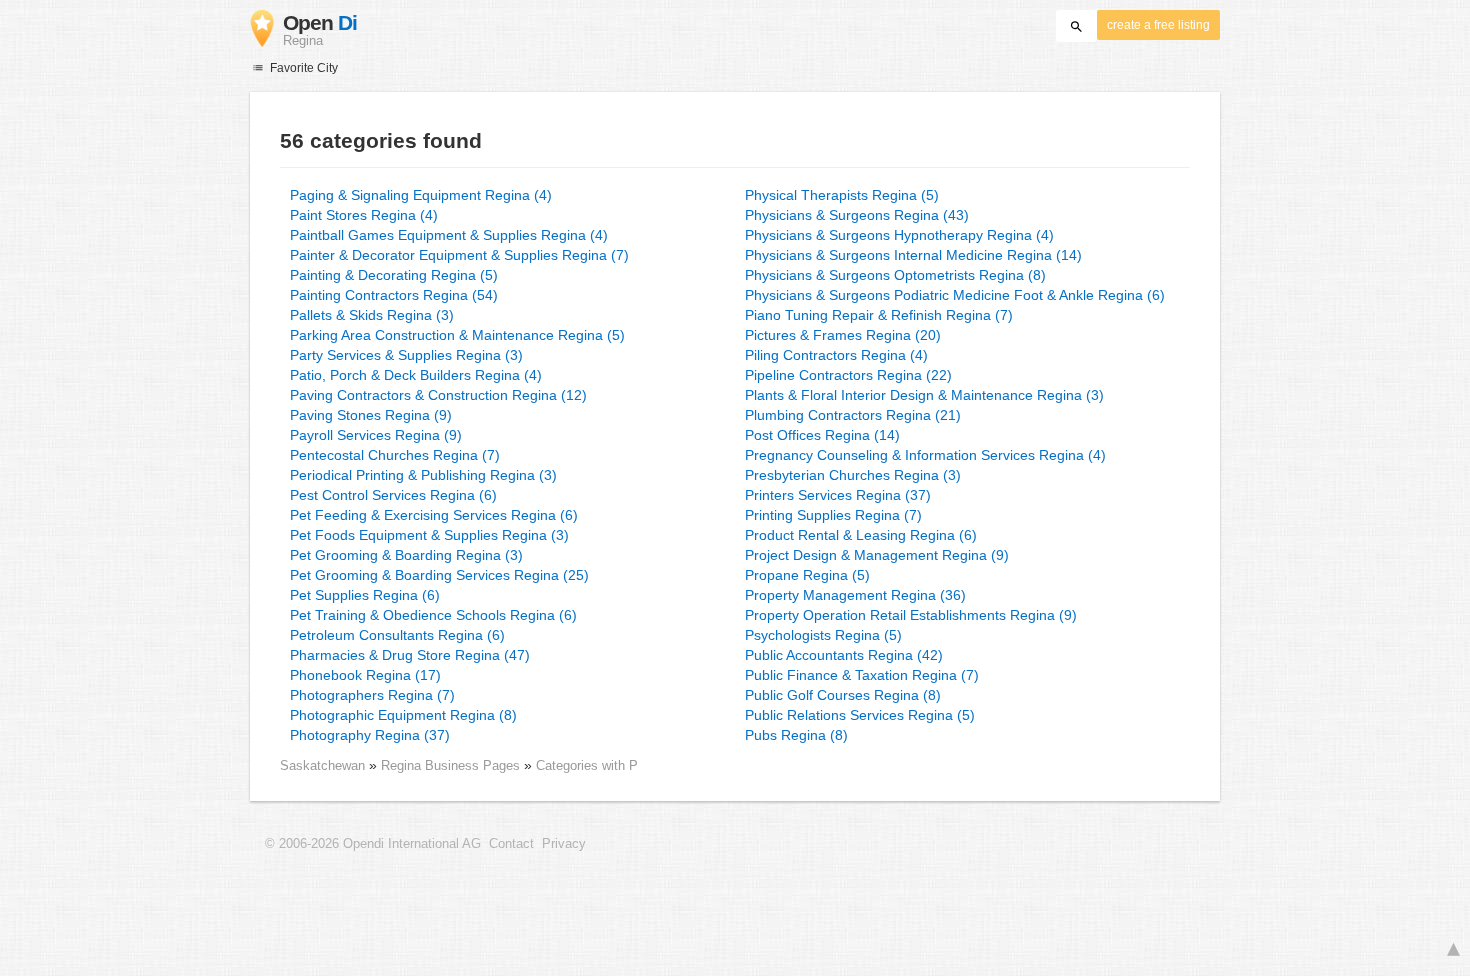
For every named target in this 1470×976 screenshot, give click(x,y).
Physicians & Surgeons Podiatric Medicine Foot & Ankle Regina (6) (955, 295)
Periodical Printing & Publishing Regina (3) (423, 475)
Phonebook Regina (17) (365, 675)
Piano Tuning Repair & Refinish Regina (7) (879, 315)
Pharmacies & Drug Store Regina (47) (410, 655)
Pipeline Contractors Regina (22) (848, 375)
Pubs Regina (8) (796, 735)
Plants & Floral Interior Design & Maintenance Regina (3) (924, 395)
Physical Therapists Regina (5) (842, 195)
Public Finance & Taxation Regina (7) (862, 675)
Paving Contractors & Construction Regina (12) (438, 395)
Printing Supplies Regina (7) (833, 515)
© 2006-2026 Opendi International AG (373, 844)
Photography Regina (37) (370, 735)
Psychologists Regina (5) (823, 635)
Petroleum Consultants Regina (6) (397, 635)
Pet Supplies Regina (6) (365, 595)
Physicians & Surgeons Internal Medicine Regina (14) (913, 255)
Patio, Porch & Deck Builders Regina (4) (416, 375)
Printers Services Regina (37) (838, 495)
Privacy (564, 844)
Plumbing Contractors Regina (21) (853, 415)
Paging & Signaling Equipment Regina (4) (421, 195)
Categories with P (587, 765)
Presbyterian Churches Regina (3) (853, 475)
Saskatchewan (322, 765)
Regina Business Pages (452, 765)
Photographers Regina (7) (372, 695)
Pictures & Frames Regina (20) (843, 335)
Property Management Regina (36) (855, 595)
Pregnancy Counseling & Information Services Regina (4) (925, 455)
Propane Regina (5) (807, 575)
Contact (511, 844)
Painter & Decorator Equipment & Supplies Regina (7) (459, 255)
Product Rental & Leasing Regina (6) (861, 535)
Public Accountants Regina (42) (844, 655)
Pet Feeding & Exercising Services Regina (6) (434, 515)
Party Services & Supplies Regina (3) (406, 355)
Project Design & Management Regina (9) (877, 555)
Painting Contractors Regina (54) (394, 295)
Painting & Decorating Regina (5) (394, 275)
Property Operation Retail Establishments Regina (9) (911, 615)
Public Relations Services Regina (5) (860, 715)
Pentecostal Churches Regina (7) (395, 455)
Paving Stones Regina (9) (371, 415)
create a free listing (1158, 25)
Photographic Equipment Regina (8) (403, 715)
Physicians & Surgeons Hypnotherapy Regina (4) (899, 235)
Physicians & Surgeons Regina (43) (857, 215)
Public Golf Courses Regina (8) (843, 695)
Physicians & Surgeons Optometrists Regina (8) (895, 275)
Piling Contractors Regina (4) (836, 355)
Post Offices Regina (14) (822, 435)
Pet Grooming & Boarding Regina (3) (406, 555)
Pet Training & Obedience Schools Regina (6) (433, 615)
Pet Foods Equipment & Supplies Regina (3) (429, 535)
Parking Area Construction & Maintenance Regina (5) (457, 335)
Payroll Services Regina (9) (376, 435)
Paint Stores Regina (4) (364, 215)
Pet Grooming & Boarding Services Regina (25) (439, 575)
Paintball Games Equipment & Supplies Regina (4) (449, 235)
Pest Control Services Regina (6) (393, 495)
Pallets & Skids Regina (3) (372, 315)
